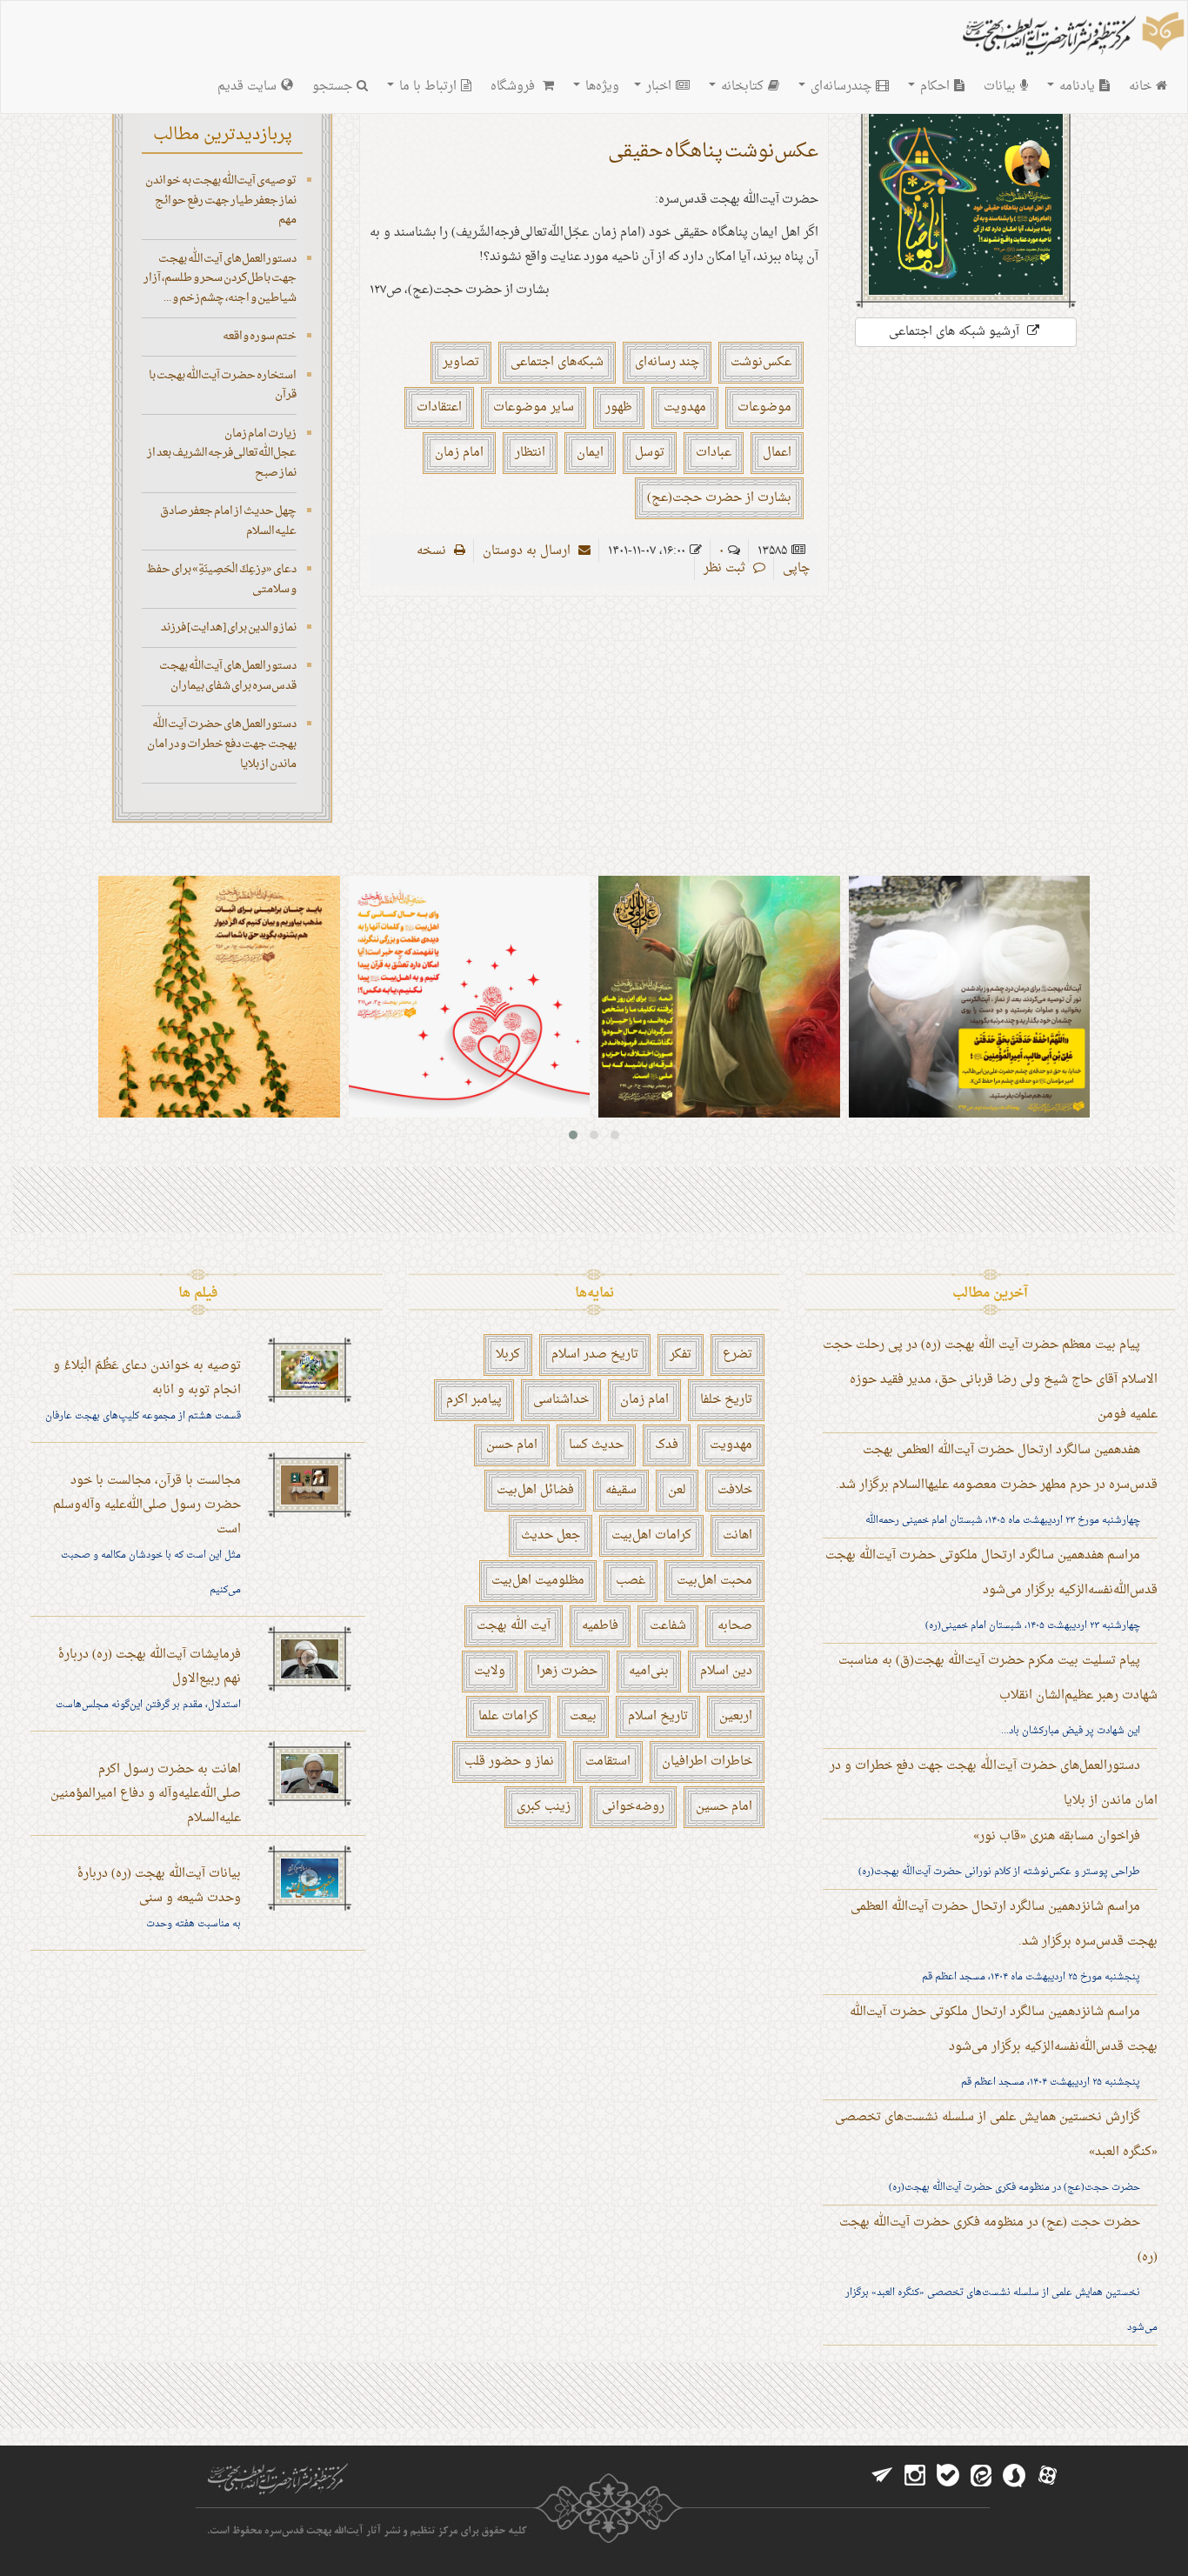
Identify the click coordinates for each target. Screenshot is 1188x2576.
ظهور (619, 407)
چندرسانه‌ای (839, 87)
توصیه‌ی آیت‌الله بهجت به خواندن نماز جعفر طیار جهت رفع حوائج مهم (221, 200)
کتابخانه (741, 87)
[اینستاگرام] (915, 2476)
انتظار (530, 453)
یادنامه (1075, 87)
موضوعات (764, 407)
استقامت (608, 1762)
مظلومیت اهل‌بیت (538, 1581)
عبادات (714, 453)
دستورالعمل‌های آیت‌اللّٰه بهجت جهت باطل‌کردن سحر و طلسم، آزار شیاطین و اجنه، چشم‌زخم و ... (220, 278)
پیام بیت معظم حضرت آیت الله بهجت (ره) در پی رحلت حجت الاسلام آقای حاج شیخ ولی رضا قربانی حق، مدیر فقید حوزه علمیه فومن (990, 1380)
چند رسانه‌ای (667, 362)
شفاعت (668, 1626)
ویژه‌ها (601, 87)
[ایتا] (981, 2476)
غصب (631, 1581)
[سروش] (1014, 2476)
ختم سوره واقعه (260, 336)
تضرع (737, 1355)
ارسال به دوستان (528, 551)
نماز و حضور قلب (509, 1762)
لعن (677, 1490)
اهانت (737, 1535)
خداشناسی (561, 1400)
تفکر (681, 1355)
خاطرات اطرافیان (707, 1762)
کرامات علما (508, 1716)
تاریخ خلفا (726, 1400)
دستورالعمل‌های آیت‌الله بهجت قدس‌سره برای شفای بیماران (228, 676)
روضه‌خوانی (633, 1807)
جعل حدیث (551, 1535)
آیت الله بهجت (514, 1626)
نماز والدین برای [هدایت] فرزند (229, 627)
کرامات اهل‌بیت (651, 1535)
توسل (650, 453)
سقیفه (621, 1490)
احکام (933, 87)
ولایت (490, 1671)
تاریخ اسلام (658, 1716)
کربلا (508, 1355)
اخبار (657, 87)
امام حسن (512, 1445)
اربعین (736, 1716)
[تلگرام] (882, 2476)
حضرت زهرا (567, 1671)
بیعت (583, 1716)
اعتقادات (439, 407)
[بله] (948, 2476)
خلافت (735, 1490)
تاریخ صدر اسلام (595, 1355)
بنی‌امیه (649, 1671)
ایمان (590, 453)
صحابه (735, 1626)
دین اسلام (726, 1671)
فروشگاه (514, 87)
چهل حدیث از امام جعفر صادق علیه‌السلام (228, 521)
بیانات (1000, 87)
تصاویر (461, 362)
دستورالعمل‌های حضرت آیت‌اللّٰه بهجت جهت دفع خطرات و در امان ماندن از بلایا (222, 744)
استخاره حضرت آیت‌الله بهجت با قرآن (223, 385)
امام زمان (459, 453)
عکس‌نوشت (761, 362)
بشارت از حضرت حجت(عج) (719, 498)
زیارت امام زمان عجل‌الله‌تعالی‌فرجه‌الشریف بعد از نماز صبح (222, 453)
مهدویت (685, 407)
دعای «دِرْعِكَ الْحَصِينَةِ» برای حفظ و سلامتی (221, 579)
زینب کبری (544, 1807)
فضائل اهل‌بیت (535, 1490)
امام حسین (724, 1807)
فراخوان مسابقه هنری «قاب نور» (1057, 1836)
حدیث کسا (596, 1445)
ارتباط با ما (426, 87)
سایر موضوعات (534, 407)
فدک (667, 1445)
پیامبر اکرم (474, 1400)
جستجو (332, 87)
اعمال (777, 453)
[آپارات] (1047, 2476)
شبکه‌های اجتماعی (557, 362)
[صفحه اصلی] (1071, 36)
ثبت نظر (726, 568)
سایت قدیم (247, 87)
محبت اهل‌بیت (714, 1581)
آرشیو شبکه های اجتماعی (956, 332)
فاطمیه (600, 1626)
